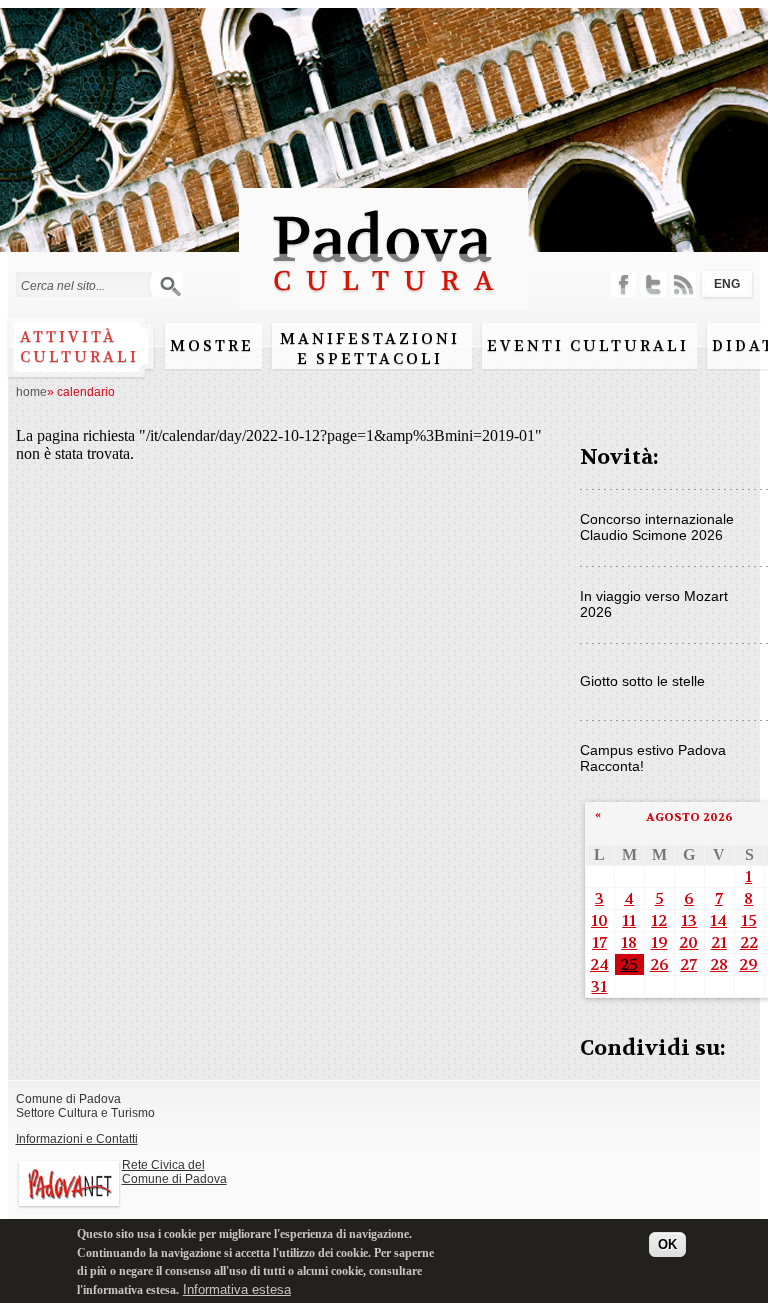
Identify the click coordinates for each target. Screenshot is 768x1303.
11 (629, 920)
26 (659, 964)
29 (748, 964)
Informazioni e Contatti (77, 1139)
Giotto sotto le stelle (642, 681)
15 (749, 920)
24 (599, 964)
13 (689, 920)
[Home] (383, 300)
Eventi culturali (588, 346)
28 (719, 964)
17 (599, 942)
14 (718, 920)
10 (599, 920)
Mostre (212, 346)
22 (749, 942)
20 (688, 942)
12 (659, 920)
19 (659, 942)
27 (688, 964)
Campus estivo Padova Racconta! (653, 758)
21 (719, 942)
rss (683, 284)
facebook (623, 284)
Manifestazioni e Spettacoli (370, 349)
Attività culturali (79, 347)
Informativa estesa (237, 1289)
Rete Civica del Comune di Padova (174, 1172)
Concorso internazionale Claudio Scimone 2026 (657, 527)
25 (629, 964)
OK (667, 1244)
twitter (653, 284)
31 (599, 986)
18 (629, 942)
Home (31, 392)
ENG (727, 284)
